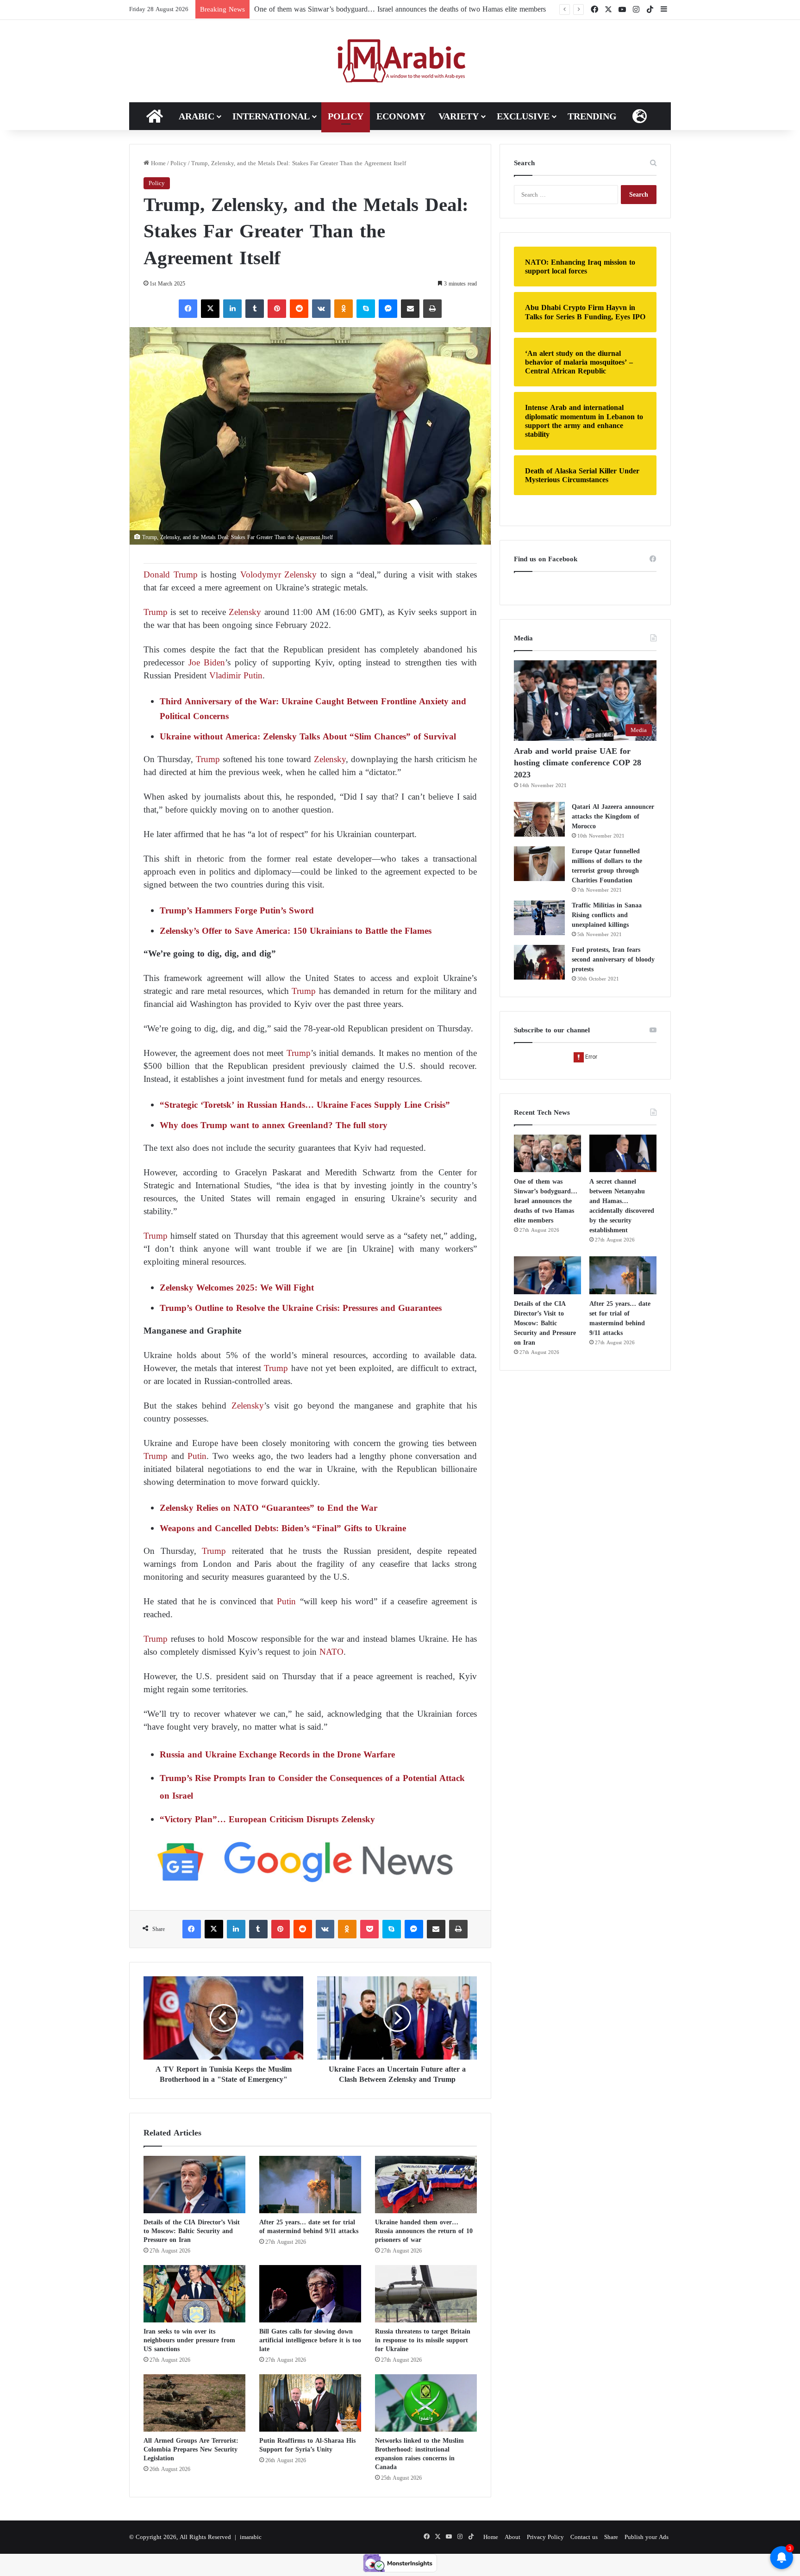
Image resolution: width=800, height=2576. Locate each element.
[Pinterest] (277, 309)
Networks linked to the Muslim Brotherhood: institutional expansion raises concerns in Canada (419, 2454)
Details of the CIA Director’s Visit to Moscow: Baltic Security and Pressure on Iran (192, 2231)
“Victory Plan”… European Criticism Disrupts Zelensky (267, 1819)
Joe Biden (207, 662)
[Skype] (366, 309)
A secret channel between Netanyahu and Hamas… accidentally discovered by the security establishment (622, 1206)
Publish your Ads (647, 2537)
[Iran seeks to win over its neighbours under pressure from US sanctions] (194, 2294)
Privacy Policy (545, 2537)
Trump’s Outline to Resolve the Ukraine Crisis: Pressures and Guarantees (301, 1308)
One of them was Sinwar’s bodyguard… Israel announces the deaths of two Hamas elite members (400, 9)
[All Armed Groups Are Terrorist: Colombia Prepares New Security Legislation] (194, 2403)
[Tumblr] (255, 309)
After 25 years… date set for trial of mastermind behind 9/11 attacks (309, 2227)
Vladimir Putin (236, 675)
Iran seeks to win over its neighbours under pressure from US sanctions (189, 2340)
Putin (197, 1456)
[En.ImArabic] (400, 61)
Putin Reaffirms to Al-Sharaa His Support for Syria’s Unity (307, 2445)
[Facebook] (188, 309)
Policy (346, 116)
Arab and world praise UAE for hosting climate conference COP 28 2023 (578, 763)
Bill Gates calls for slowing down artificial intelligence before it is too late (310, 2340)
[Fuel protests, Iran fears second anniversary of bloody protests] (539, 962)
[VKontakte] (321, 309)
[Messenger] (388, 309)
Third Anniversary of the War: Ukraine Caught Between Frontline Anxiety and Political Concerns (313, 709)
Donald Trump (171, 574)
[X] (210, 309)
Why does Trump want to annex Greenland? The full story (274, 1125)
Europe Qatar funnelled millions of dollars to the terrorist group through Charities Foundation (607, 866)
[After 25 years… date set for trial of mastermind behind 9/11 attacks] (310, 2185)
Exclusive (523, 116)
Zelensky (244, 612)
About (512, 2537)
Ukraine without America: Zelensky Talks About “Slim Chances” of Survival (308, 736)
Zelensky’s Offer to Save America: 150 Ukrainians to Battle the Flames (296, 931)
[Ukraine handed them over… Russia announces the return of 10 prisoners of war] (426, 2185)
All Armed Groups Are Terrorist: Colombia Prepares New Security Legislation (191, 2449)
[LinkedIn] (232, 309)
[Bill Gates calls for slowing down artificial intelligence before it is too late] (310, 2294)
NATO (331, 1652)
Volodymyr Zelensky (279, 574)
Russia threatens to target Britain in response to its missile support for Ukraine (423, 2340)
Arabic (197, 116)
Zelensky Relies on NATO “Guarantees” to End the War (269, 1508)
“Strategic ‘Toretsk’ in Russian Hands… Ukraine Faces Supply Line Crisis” (305, 1105)
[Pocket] (369, 1929)
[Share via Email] (410, 309)
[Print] (432, 309)
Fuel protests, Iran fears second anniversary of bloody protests (613, 959)
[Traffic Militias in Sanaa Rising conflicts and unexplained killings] (539, 918)
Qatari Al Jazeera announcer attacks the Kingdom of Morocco (613, 816)
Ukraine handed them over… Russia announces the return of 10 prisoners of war (424, 2231)
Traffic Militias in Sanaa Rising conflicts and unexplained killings (607, 915)
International (271, 116)
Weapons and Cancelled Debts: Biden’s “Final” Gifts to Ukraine (283, 1528)
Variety (459, 116)
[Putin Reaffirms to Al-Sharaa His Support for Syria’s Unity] (310, 2403)
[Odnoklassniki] (344, 309)
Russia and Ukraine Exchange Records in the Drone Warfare (277, 1754)
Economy (401, 116)
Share (611, 2537)
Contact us (584, 2537)
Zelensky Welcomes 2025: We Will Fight (237, 1288)
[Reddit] (299, 309)
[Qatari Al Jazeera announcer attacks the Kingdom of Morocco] (539, 819)
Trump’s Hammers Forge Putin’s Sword (237, 910)
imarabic (251, 2537)
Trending (592, 116)
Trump (156, 612)
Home (157, 163)
